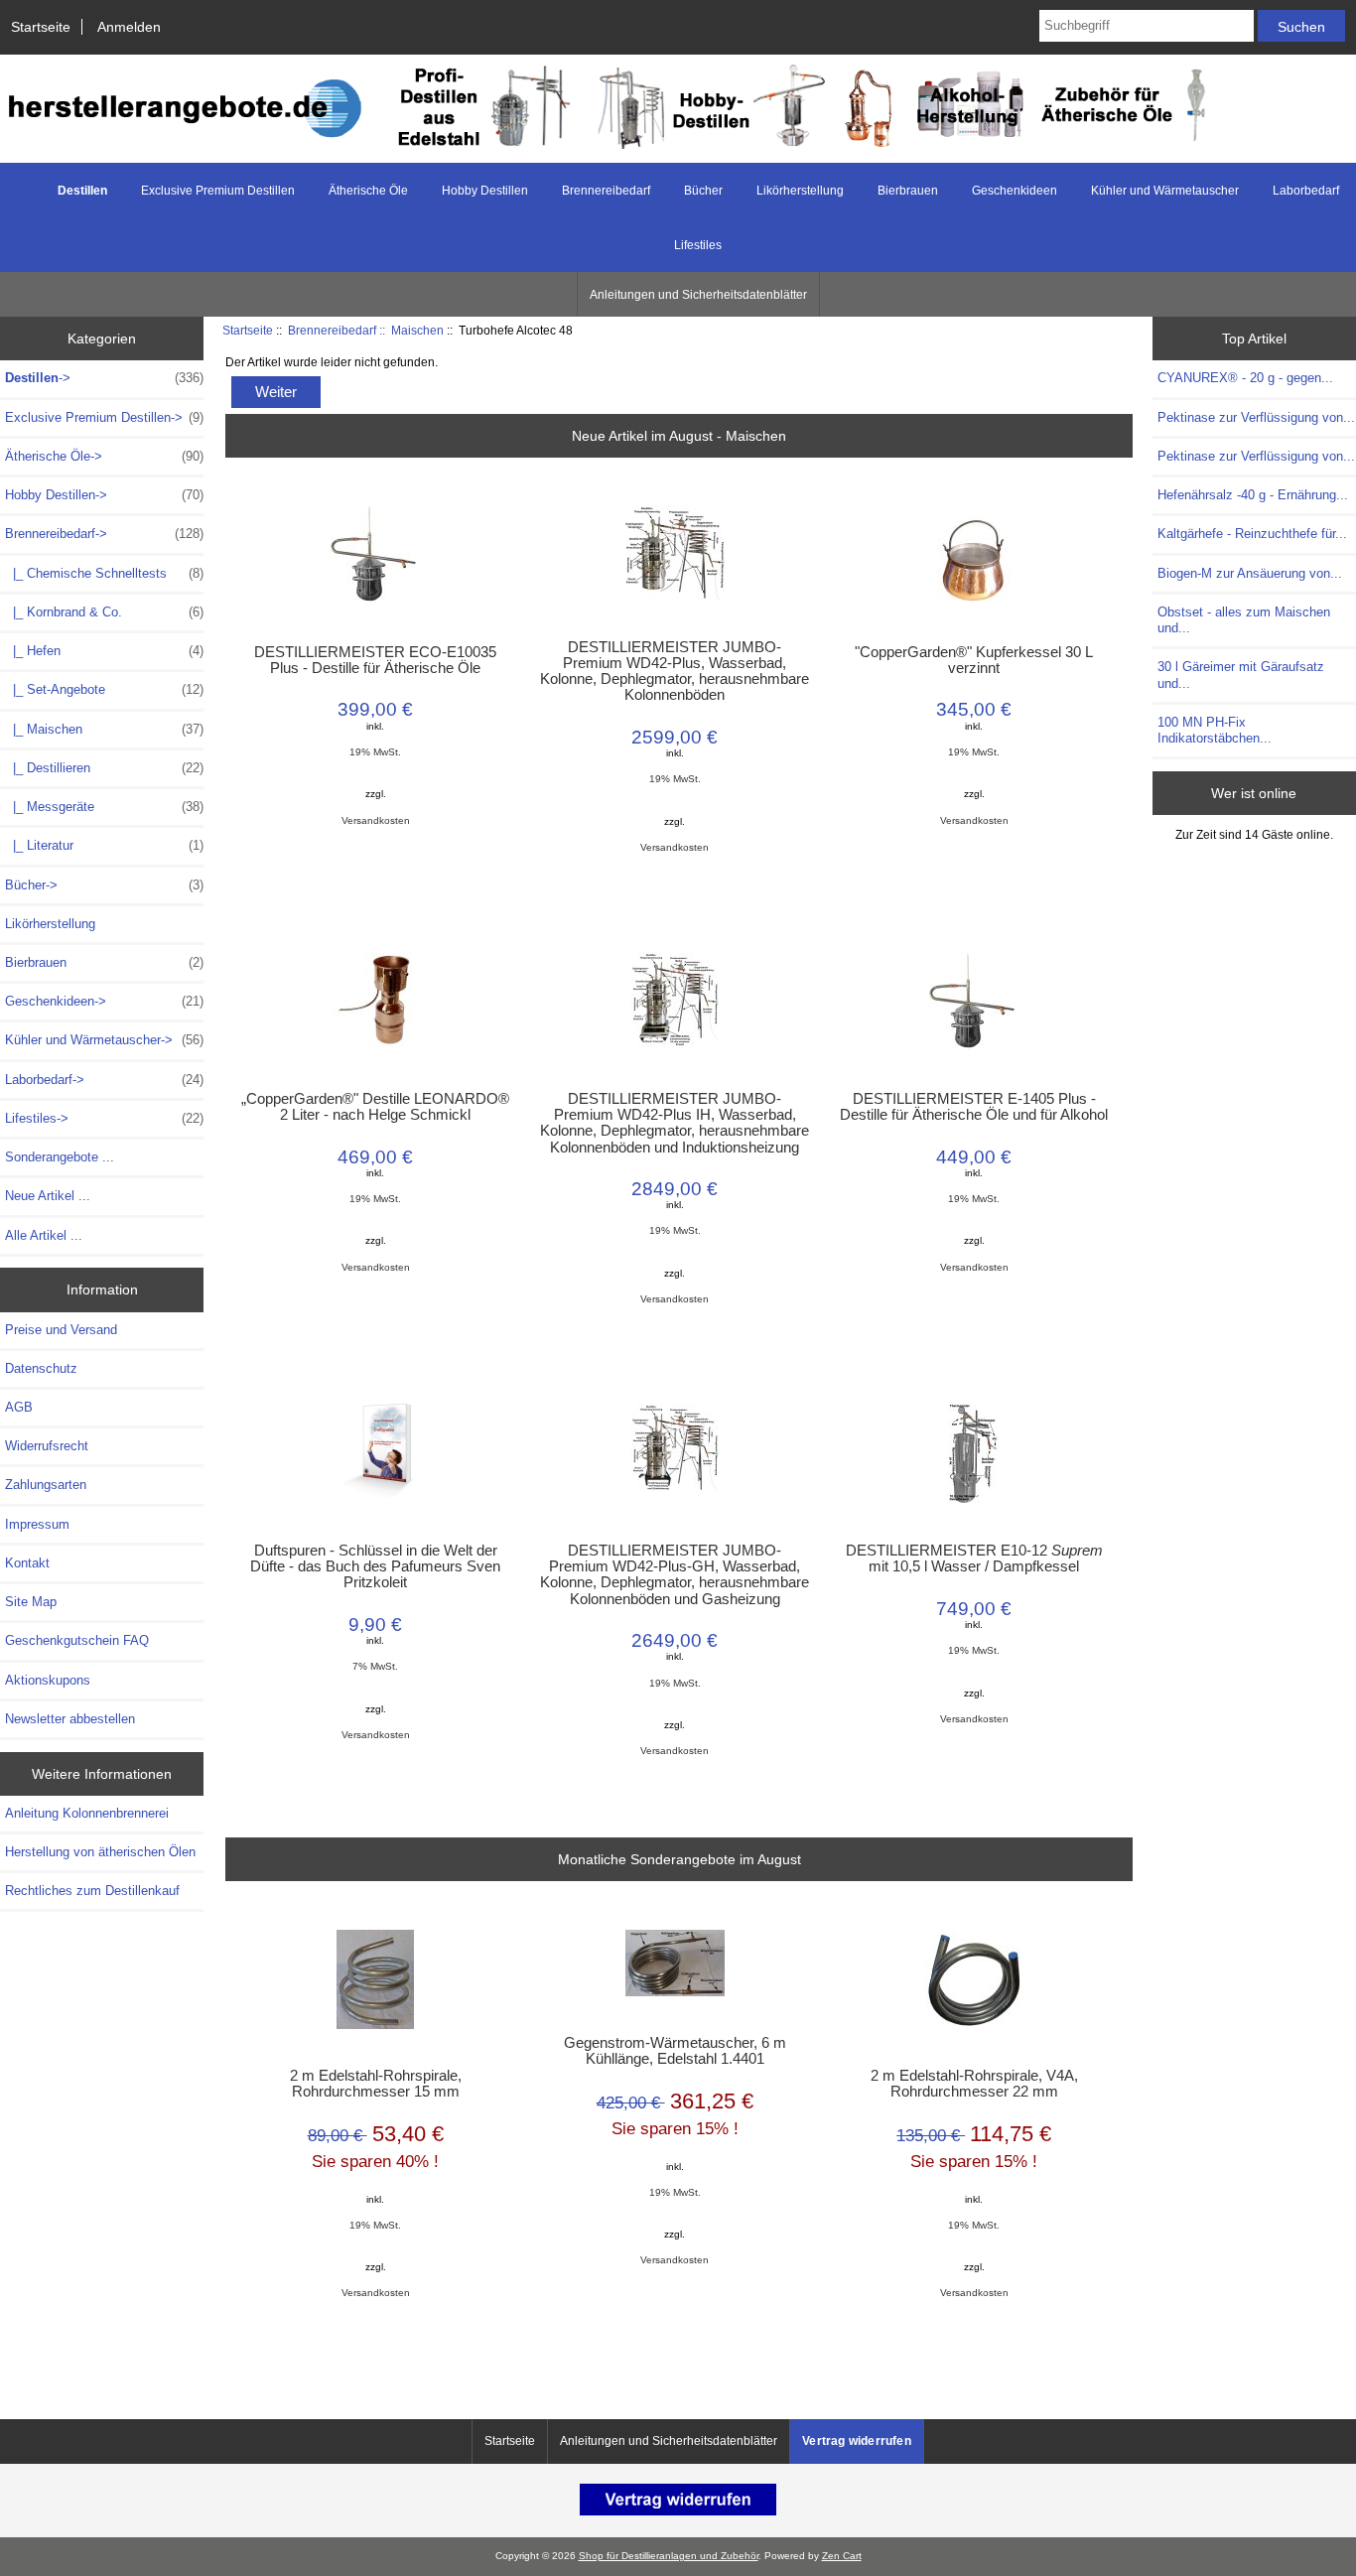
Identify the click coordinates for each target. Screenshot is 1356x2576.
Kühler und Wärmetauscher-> (104, 1040)
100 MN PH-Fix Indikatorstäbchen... (1215, 730)
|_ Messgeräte (104, 807)
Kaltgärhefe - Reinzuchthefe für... (1252, 534)
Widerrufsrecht (47, 1446)
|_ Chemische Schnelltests (104, 573)
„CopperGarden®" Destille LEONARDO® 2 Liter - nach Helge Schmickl (375, 1107)
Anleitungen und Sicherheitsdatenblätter (698, 295)
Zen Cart (842, 2556)
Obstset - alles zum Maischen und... (1244, 620)
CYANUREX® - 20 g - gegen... (1245, 378)
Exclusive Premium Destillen (218, 191)
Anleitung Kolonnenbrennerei (87, 1813)
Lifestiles (698, 245)
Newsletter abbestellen (70, 1719)
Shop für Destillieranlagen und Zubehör (669, 2556)
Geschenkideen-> (104, 1001)
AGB (19, 1407)
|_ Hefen (104, 651)
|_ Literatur (104, 845)
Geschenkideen (1015, 191)
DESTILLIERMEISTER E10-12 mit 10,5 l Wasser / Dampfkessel (974, 1559)
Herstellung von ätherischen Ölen (100, 1852)
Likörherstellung (800, 191)
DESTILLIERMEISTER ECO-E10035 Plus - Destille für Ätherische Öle (375, 660)
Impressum (37, 1524)
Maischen (417, 330)
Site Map (31, 1602)
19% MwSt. (375, 752)
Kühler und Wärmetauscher (1165, 191)
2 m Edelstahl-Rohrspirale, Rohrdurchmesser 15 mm (376, 2084)
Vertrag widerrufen (857, 2441)
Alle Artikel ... (44, 1235)
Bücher (703, 191)
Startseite (41, 27)
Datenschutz (41, 1368)
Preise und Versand (61, 1330)
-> (104, 378)
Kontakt (27, 1563)
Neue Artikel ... (48, 1196)
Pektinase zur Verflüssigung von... (1256, 417)
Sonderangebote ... (60, 1157)
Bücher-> (104, 885)
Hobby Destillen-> (104, 495)
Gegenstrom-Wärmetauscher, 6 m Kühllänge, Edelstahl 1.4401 (675, 2051)
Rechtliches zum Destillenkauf (92, 1891)
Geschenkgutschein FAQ (77, 1640)
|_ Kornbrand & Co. (104, 612)
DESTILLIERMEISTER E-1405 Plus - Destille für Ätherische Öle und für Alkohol (974, 1107)
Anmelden (129, 27)
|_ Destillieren (104, 768)
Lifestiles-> (104, 1118)
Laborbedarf (1306, 191)
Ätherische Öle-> (104, 456)
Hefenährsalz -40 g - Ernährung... (1253, 495)
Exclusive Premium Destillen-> (104, 417)
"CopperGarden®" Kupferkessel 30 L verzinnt (974, 660)
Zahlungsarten (46, 1485)
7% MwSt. (375, 1666)
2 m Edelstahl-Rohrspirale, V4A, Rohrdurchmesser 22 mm (974, 2084)
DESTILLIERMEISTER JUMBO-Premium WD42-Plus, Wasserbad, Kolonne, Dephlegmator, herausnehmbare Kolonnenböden (675, 672)
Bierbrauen (908, 191)
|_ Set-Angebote (104, 689)
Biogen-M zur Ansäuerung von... (1250, 573)
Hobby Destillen (485, 191)
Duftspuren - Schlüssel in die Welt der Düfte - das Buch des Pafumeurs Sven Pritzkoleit (375, 1566)
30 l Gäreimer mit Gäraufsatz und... (1241, 675)
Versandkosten (376, 820)
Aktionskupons (48, 1680)
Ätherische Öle (368, 191)
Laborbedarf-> (104, 1080)
